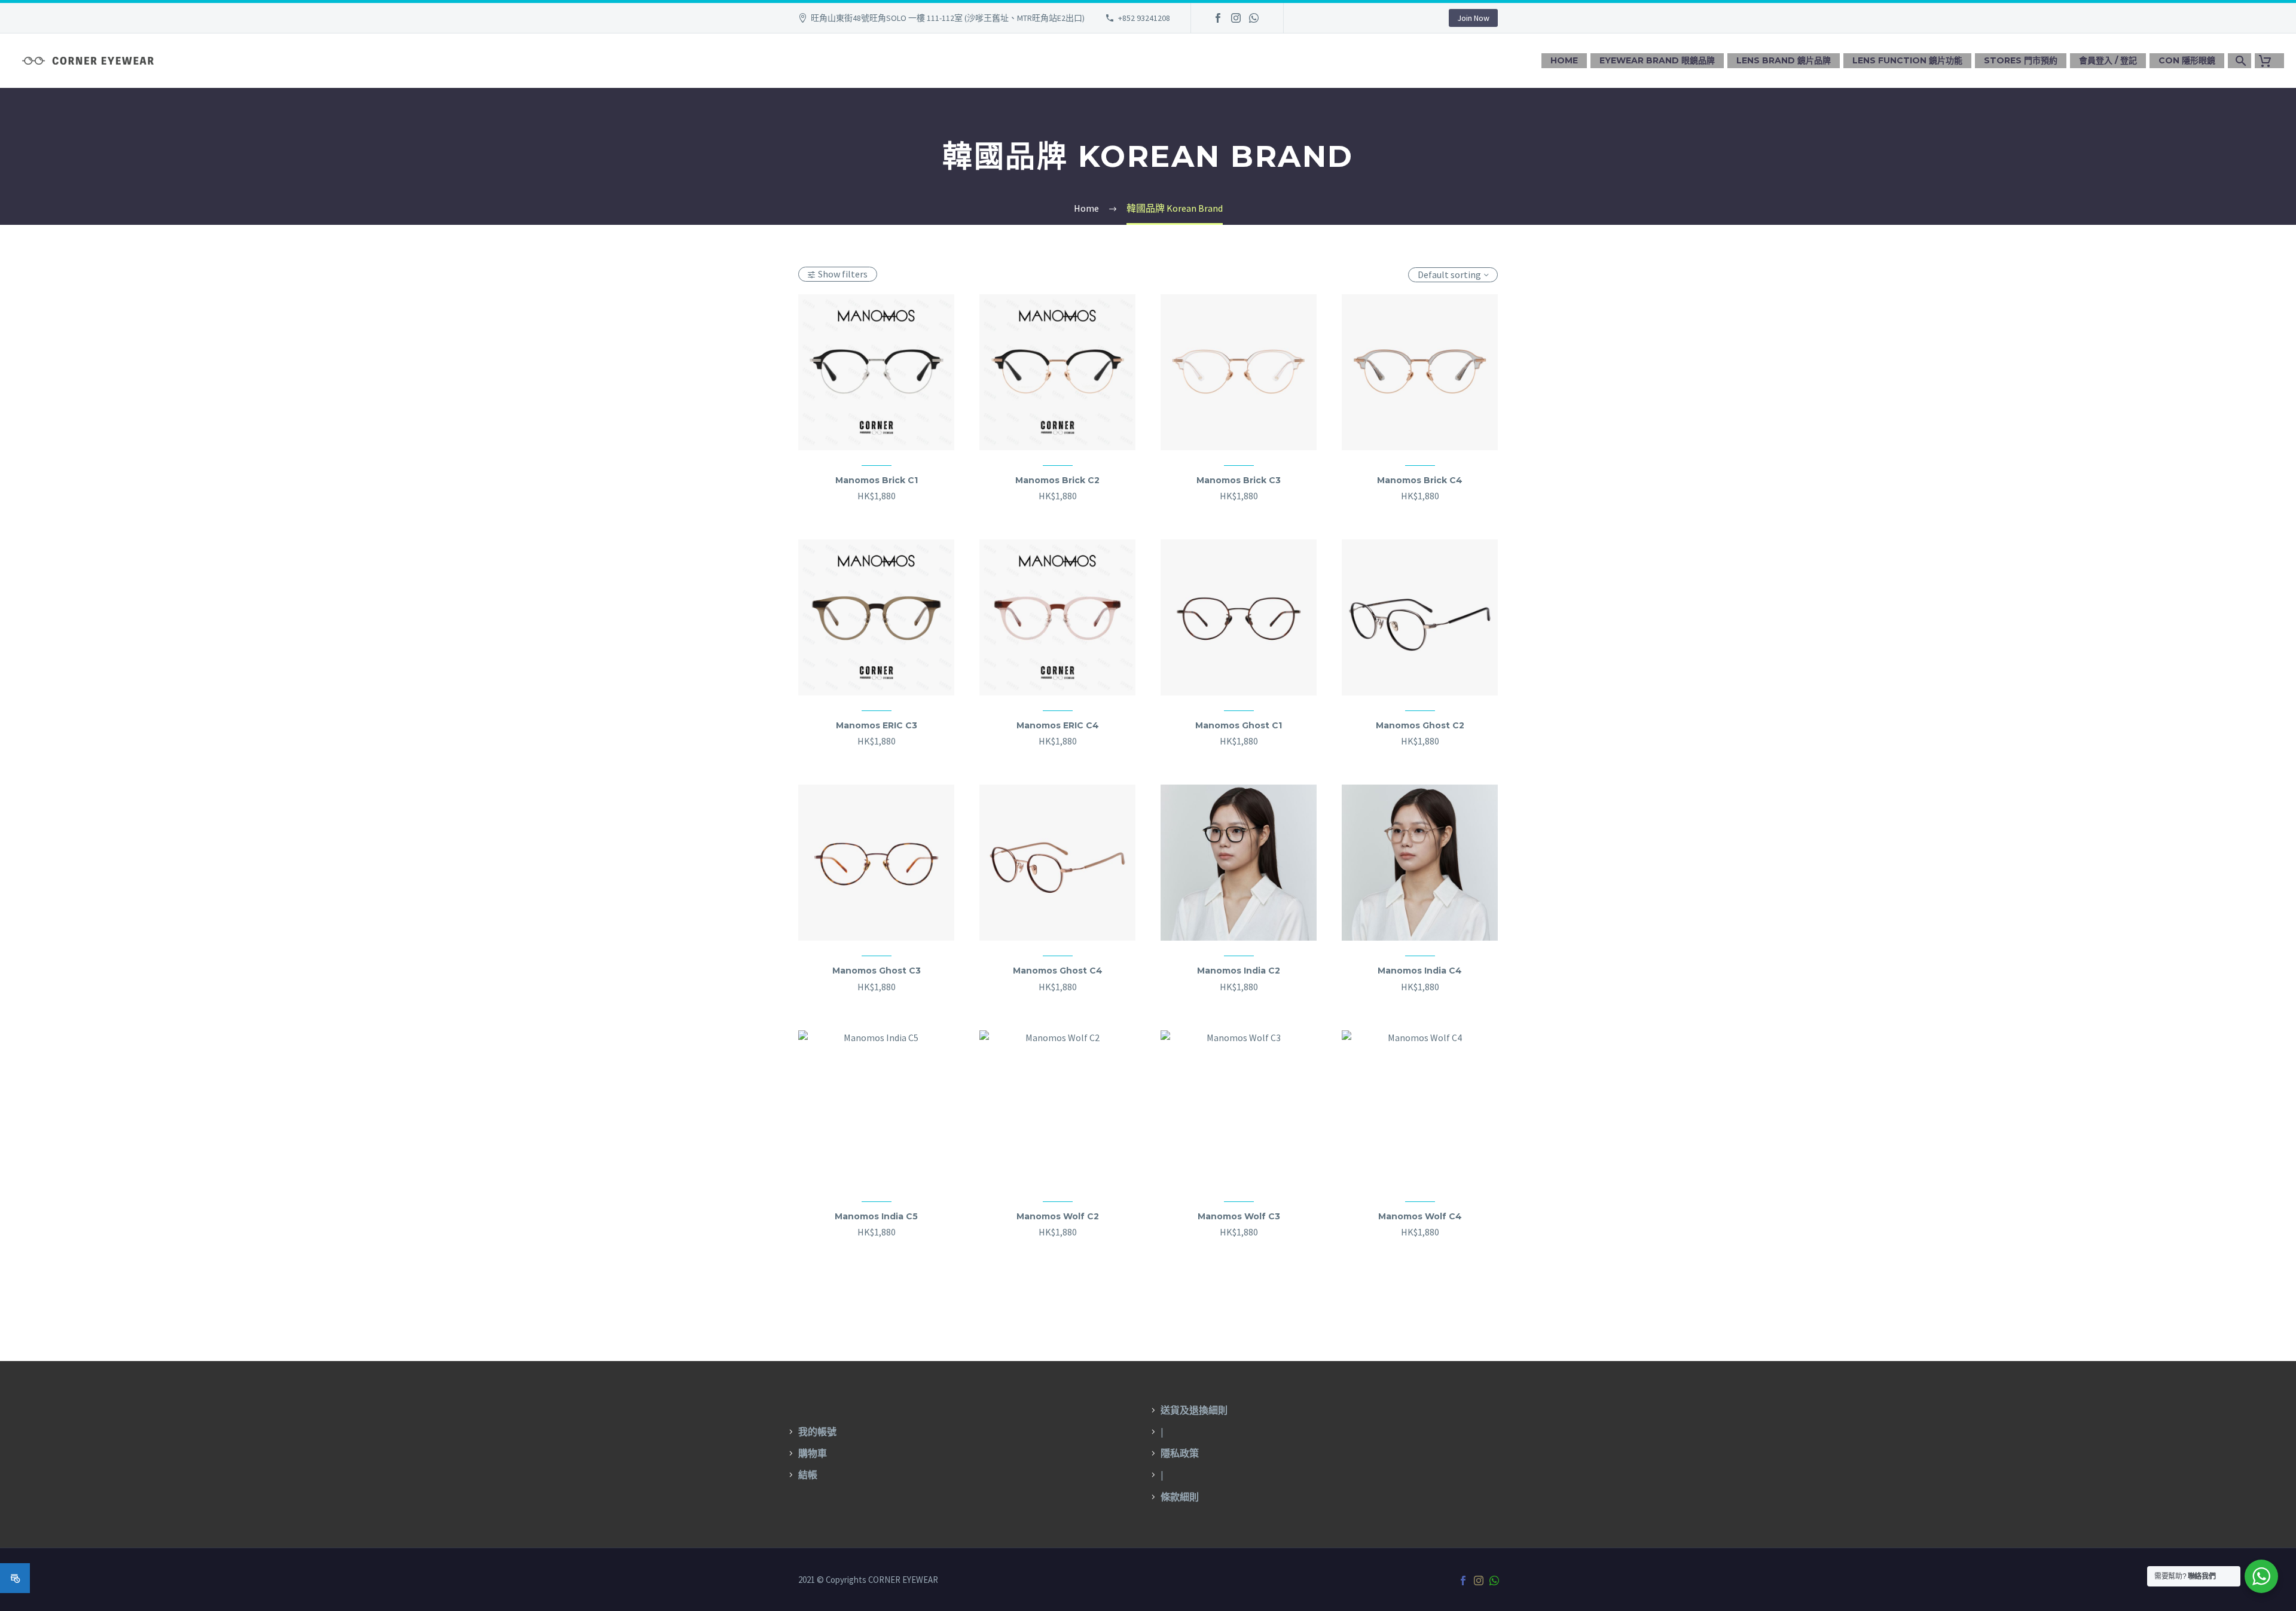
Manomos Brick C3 (1239, 480)
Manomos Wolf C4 (1420, 1216)
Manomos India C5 (876, 1216)
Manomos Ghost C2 (1420, 725)
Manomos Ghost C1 (1239, 725)
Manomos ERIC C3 (877, 725)
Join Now (1473, 18)
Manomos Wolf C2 (1058, 1216)
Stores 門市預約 (2021, 60)
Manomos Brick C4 (1420, 480)
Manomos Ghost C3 (877, 971)
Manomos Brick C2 (1057, 480)
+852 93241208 (1144, 18)
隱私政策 (1180, 1453)
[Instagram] (1236, 18)
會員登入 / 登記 (2108, 60)
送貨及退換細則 (1194, 1410)
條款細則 (1180, 1497)
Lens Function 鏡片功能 (1907, 60)
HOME (1564, 60)
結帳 (808, 1475)
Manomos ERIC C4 (1058, 725)
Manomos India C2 (1239, 971)
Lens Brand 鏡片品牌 (1784, 60)
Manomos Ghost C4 (1058, 971)
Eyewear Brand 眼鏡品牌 (1657, 60)
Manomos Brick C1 (877, 480)
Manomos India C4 (1420, 971)
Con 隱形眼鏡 (2187, 60)
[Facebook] (1218, 18)
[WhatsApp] (1254, 18)
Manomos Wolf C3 (1239, 1216)
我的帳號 (817, 1432)
